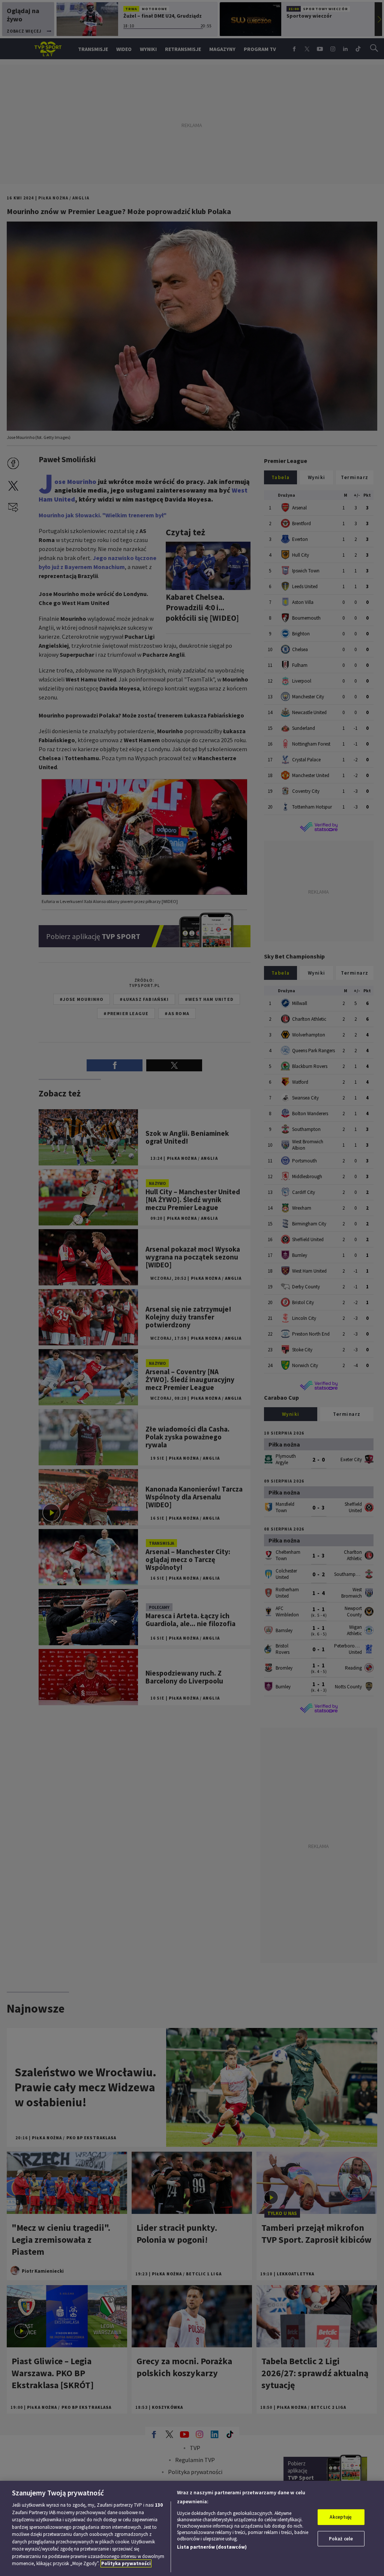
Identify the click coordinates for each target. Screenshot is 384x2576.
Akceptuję (341, 2517)
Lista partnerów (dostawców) (212, 2547)
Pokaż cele (341, 2539)
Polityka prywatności (126, 2563)
